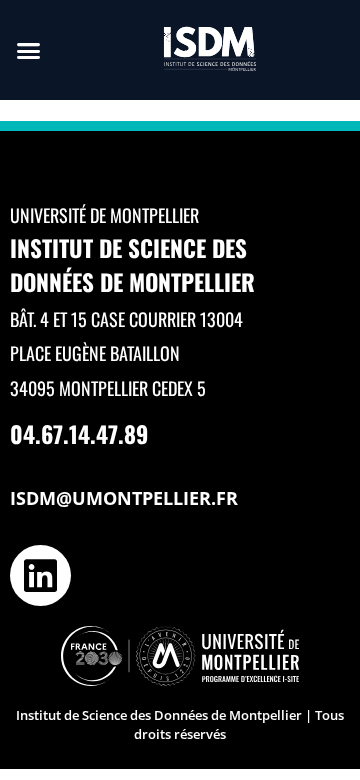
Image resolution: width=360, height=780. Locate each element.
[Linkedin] (40, 575)
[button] (29, 50)
